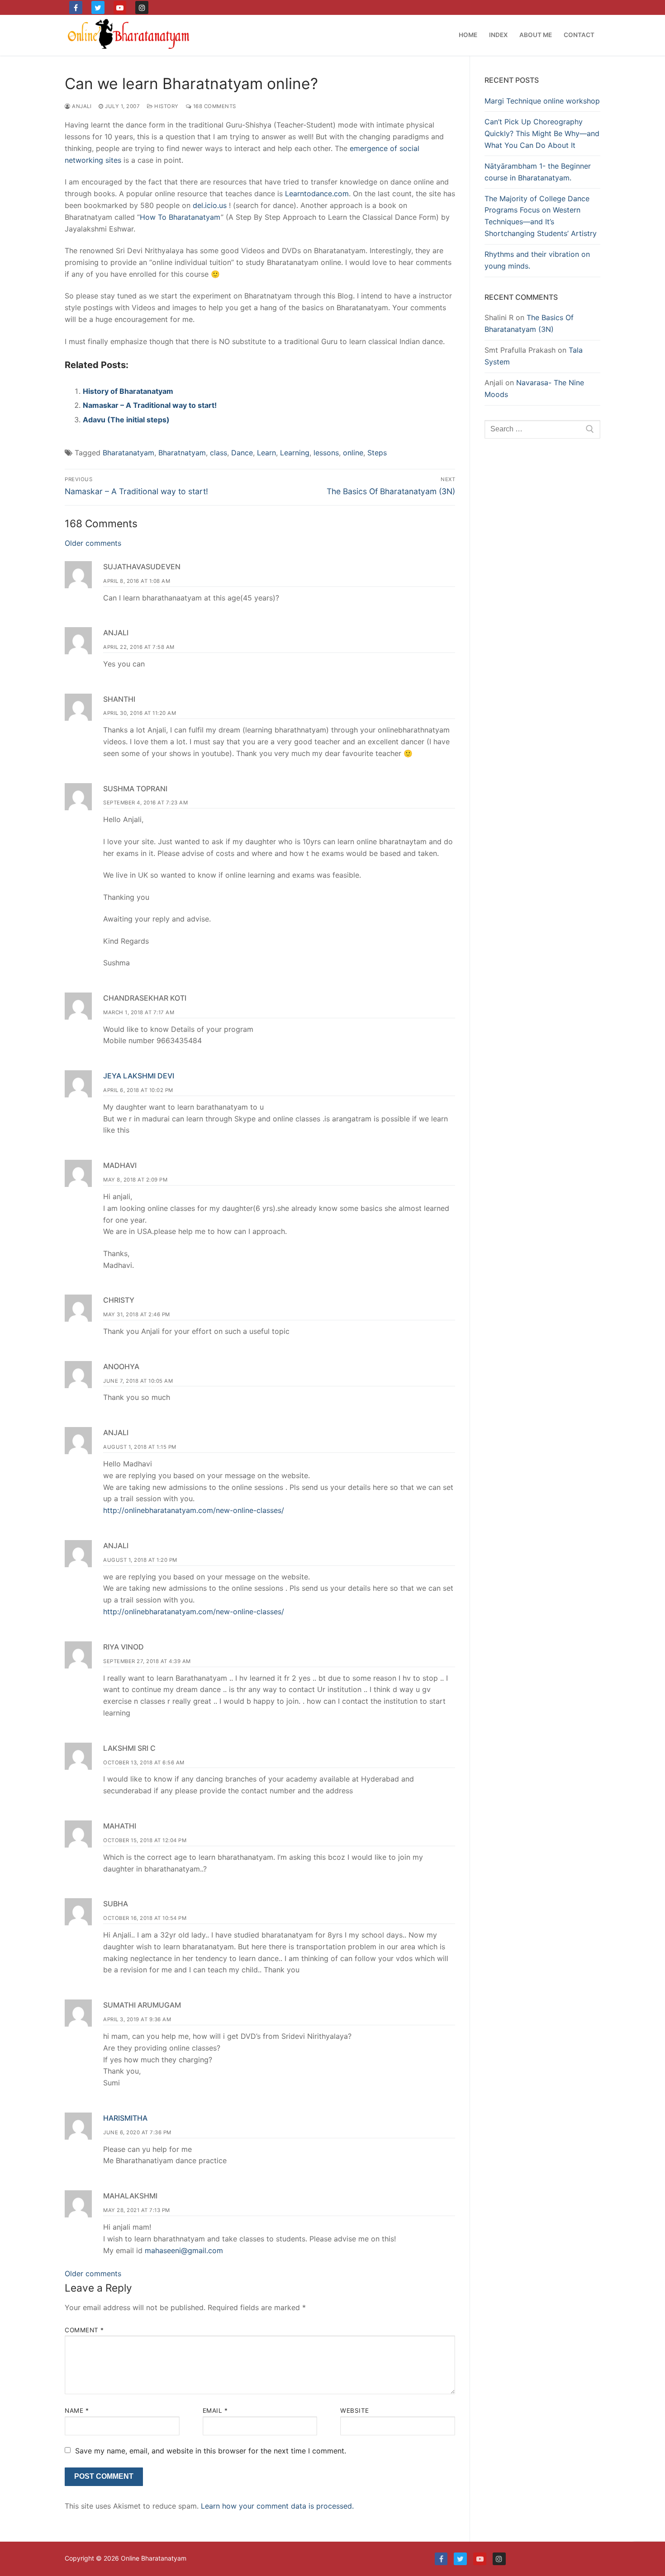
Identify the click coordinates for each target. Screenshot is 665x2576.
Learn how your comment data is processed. (277, 2506)
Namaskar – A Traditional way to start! (150, 405)
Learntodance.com (317, 194)
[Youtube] (120, 7)
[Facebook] (76, 7)
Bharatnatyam (182, 453)
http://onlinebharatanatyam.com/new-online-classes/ (194, 1510)
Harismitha (125, 2118)
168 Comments (214, 106)
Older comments (93, 543)
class (218, 453)
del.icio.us (210, 205)
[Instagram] (142, 7)
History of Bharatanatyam (128, 391)
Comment (84, 2330)
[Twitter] (98, 7)
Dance (242, 453)
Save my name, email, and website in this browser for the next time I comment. (211, 2451)
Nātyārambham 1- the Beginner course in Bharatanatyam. (538, 172)
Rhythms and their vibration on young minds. (537, 260)
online (353, 453)
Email (215, 2411)
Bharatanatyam (128, 453)
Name (77, 2411)
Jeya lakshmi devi (139, 1076)
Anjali (81, 106)
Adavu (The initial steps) (126, 420)
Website (355, 2411)
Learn (266, 453)
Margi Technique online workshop (542, 101)
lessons (326, 453)
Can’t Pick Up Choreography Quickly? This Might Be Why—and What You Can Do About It (542, 133)
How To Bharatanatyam (180, 217)
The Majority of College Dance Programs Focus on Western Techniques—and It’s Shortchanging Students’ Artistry (541, 216)
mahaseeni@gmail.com (184, 2250)
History (166, 106)
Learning (295, 453)
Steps (377, 453)
